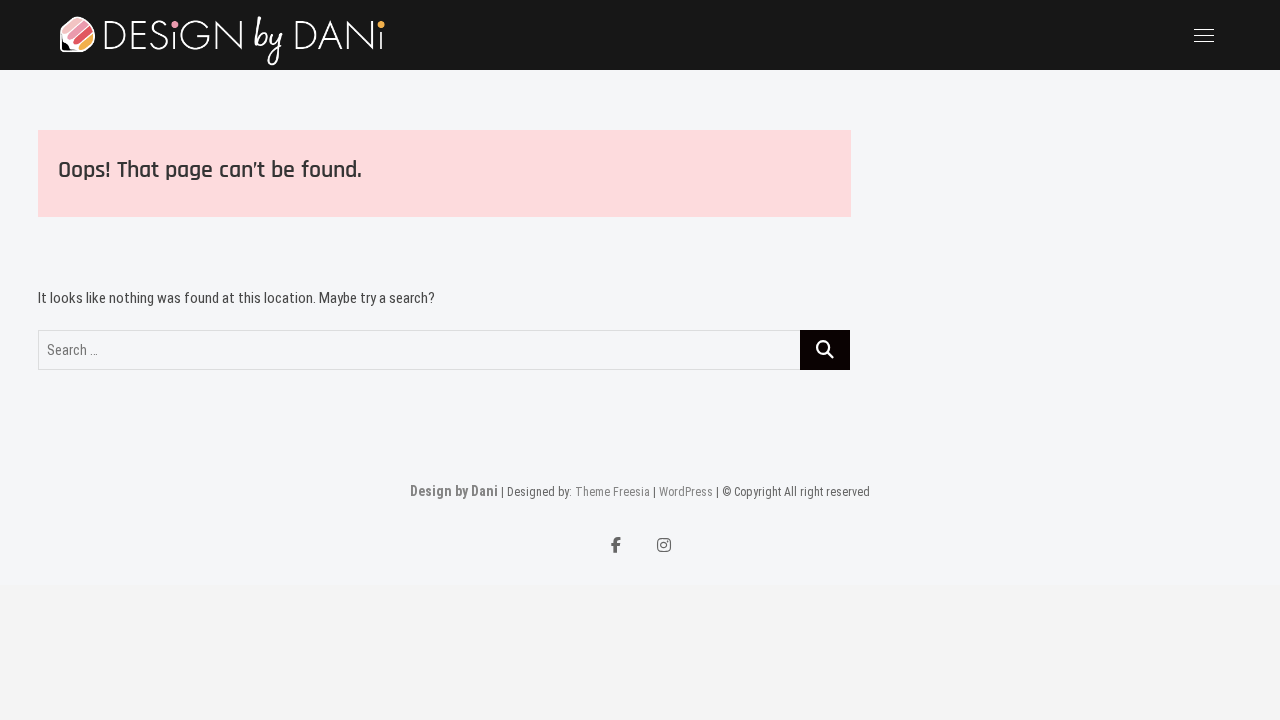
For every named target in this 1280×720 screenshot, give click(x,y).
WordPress (686, 492)
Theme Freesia (612, 492)
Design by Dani (454, 491)
